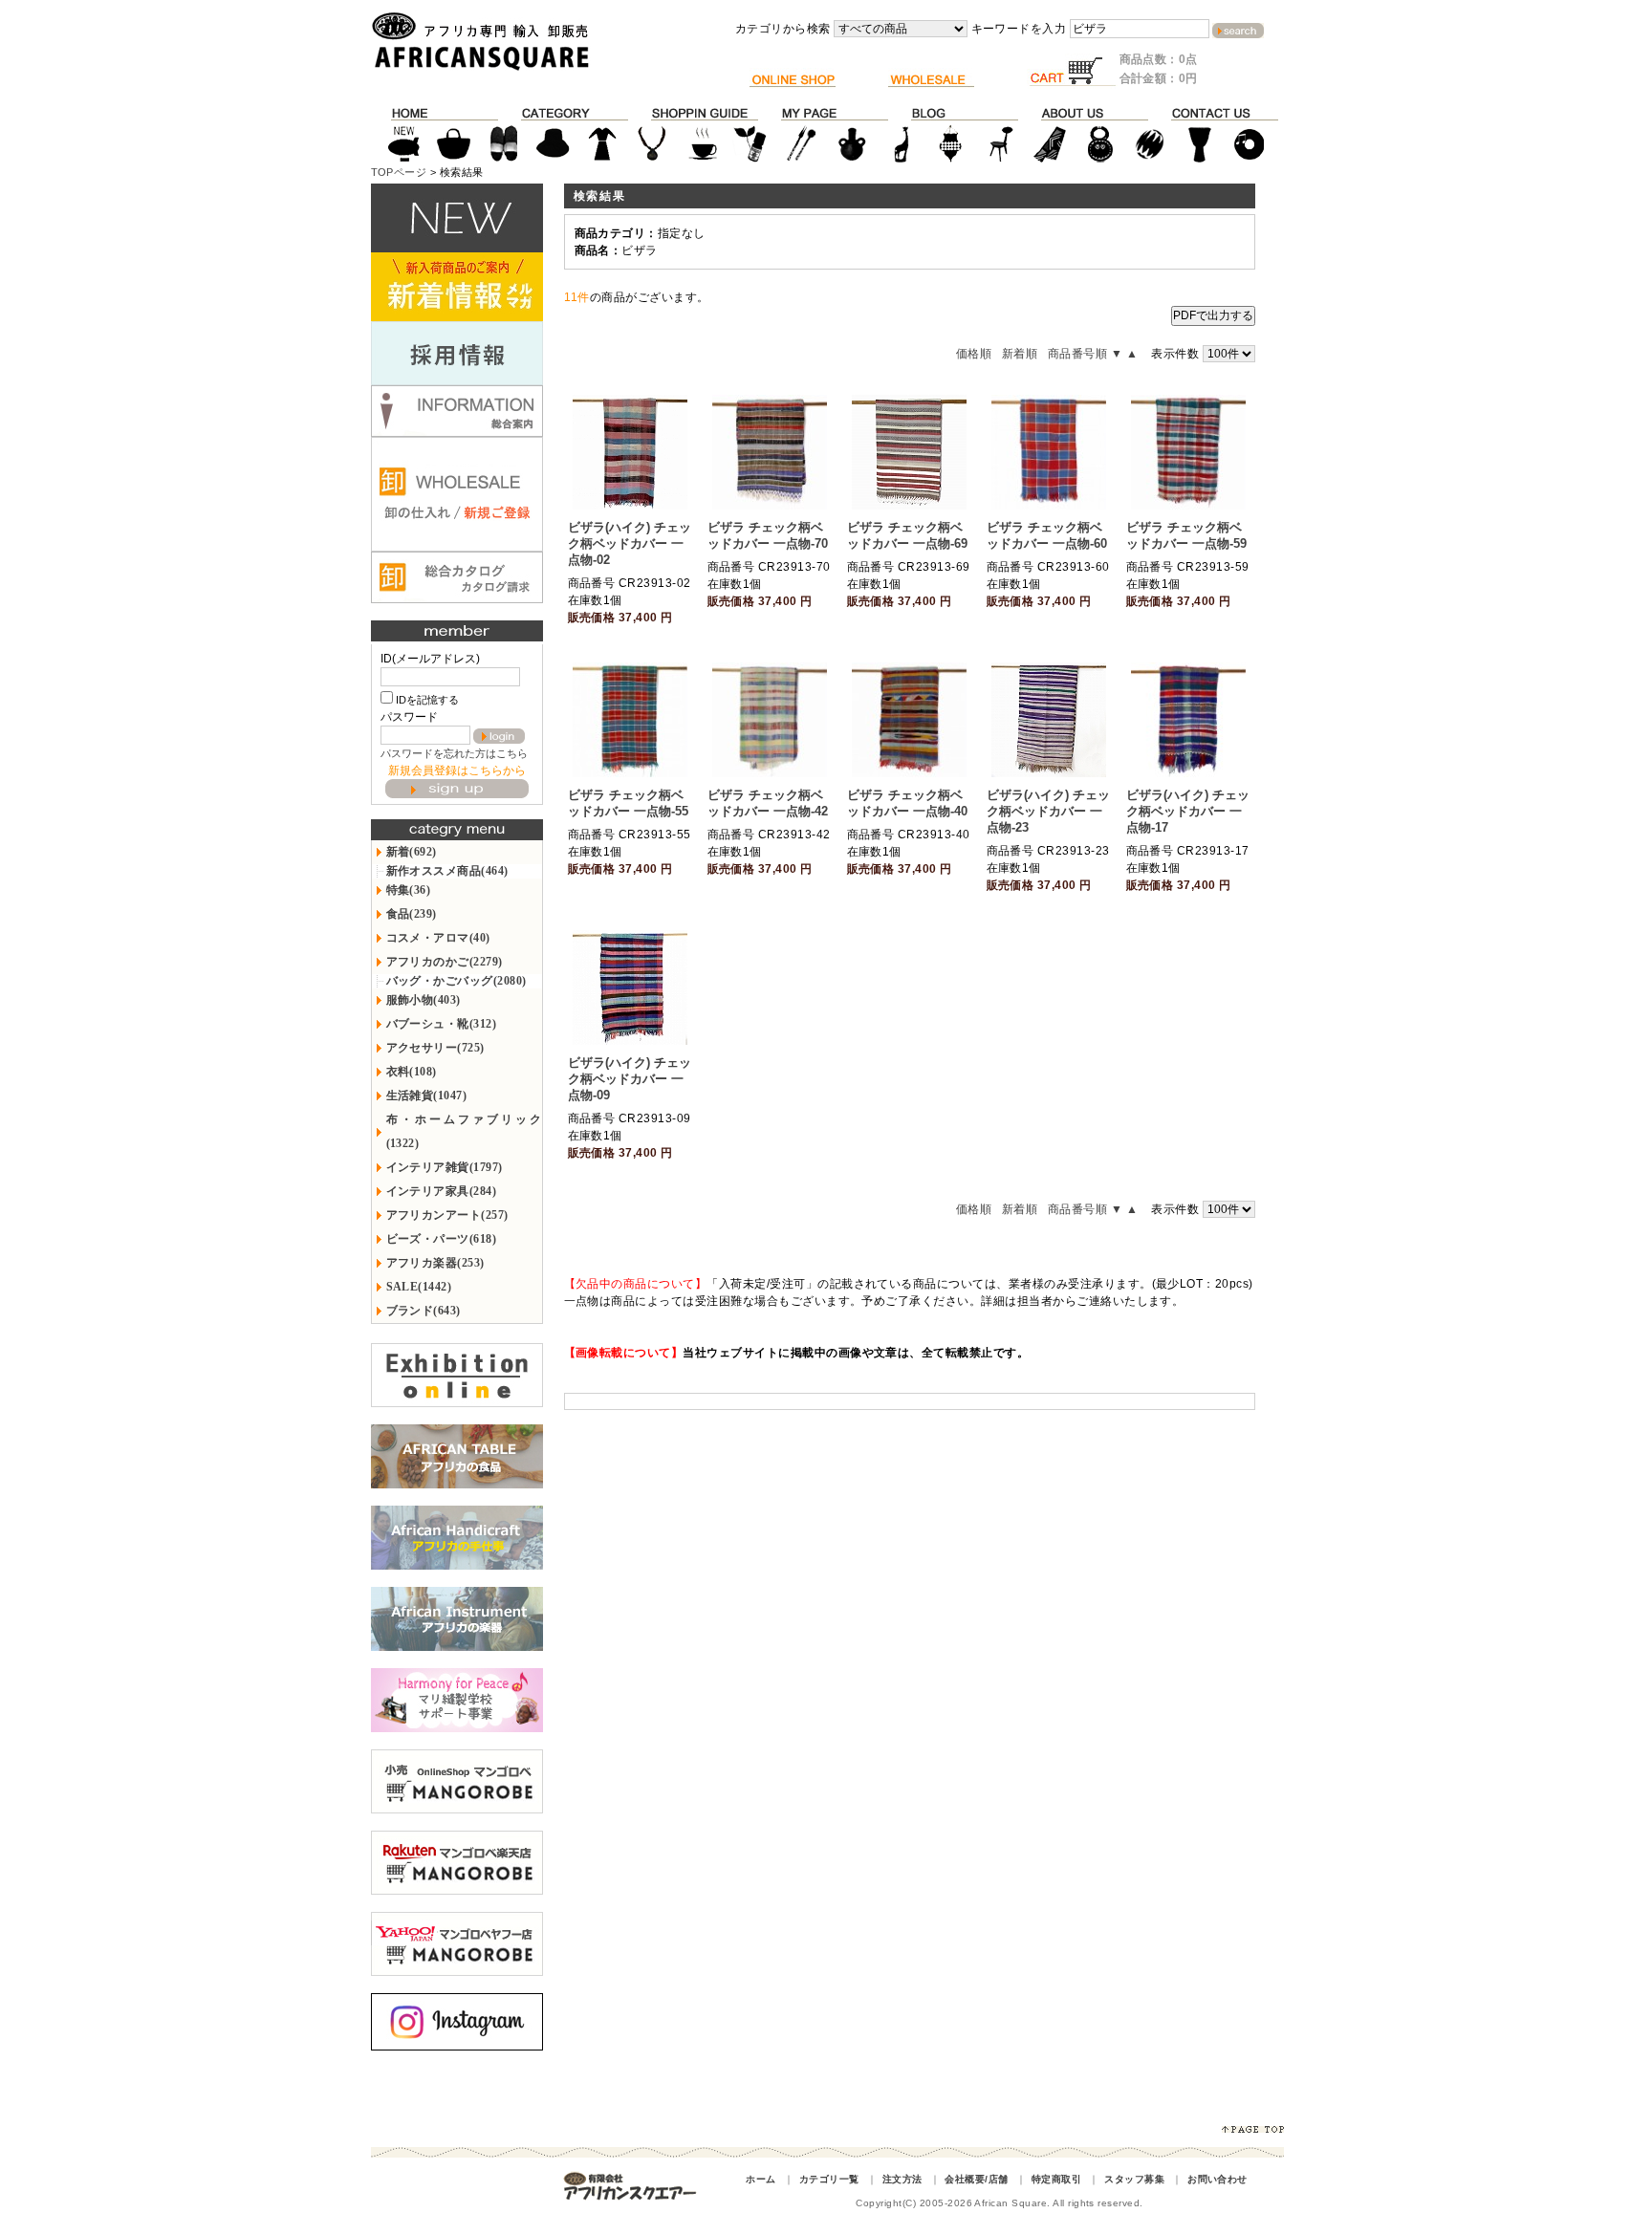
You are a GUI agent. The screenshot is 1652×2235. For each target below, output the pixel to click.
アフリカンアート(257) (447, 1215)
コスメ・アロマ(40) (438, 938)
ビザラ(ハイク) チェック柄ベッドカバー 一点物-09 (630, 1079)
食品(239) (412, 914)
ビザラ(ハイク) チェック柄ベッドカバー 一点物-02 (630, 543)
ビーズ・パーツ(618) (442, 1239)
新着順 (1020, 354)
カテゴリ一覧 (829, 2179)
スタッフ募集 (1134, 2179)
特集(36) (409, 890)
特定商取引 (1056, 2179)
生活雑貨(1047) (427, 1096)
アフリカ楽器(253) (435, 1263)
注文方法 (902, 2179)
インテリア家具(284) (442, 1191)
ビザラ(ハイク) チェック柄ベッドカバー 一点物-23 (1048, 811)
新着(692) (412, 852)
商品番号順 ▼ (1085, 354)
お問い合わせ (1217, 2179)
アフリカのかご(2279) (445, 962)
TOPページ (399, 172)
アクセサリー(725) (435, 1048)
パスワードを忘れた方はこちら (454, 753)
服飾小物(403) (424, 1000)
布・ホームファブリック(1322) (464, 1131)
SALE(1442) (419, 1287)
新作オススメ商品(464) (447, 871)
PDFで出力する (1213, 315)
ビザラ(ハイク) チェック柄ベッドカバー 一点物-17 (1188, 811)
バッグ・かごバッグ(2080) (456, 981)
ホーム (761, 2179)
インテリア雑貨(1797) (445, 1167)
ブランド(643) (424, 1311)
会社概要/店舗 (976, 2179)
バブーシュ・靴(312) (442, 1024)
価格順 (974, 354)
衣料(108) (412, 1072)
